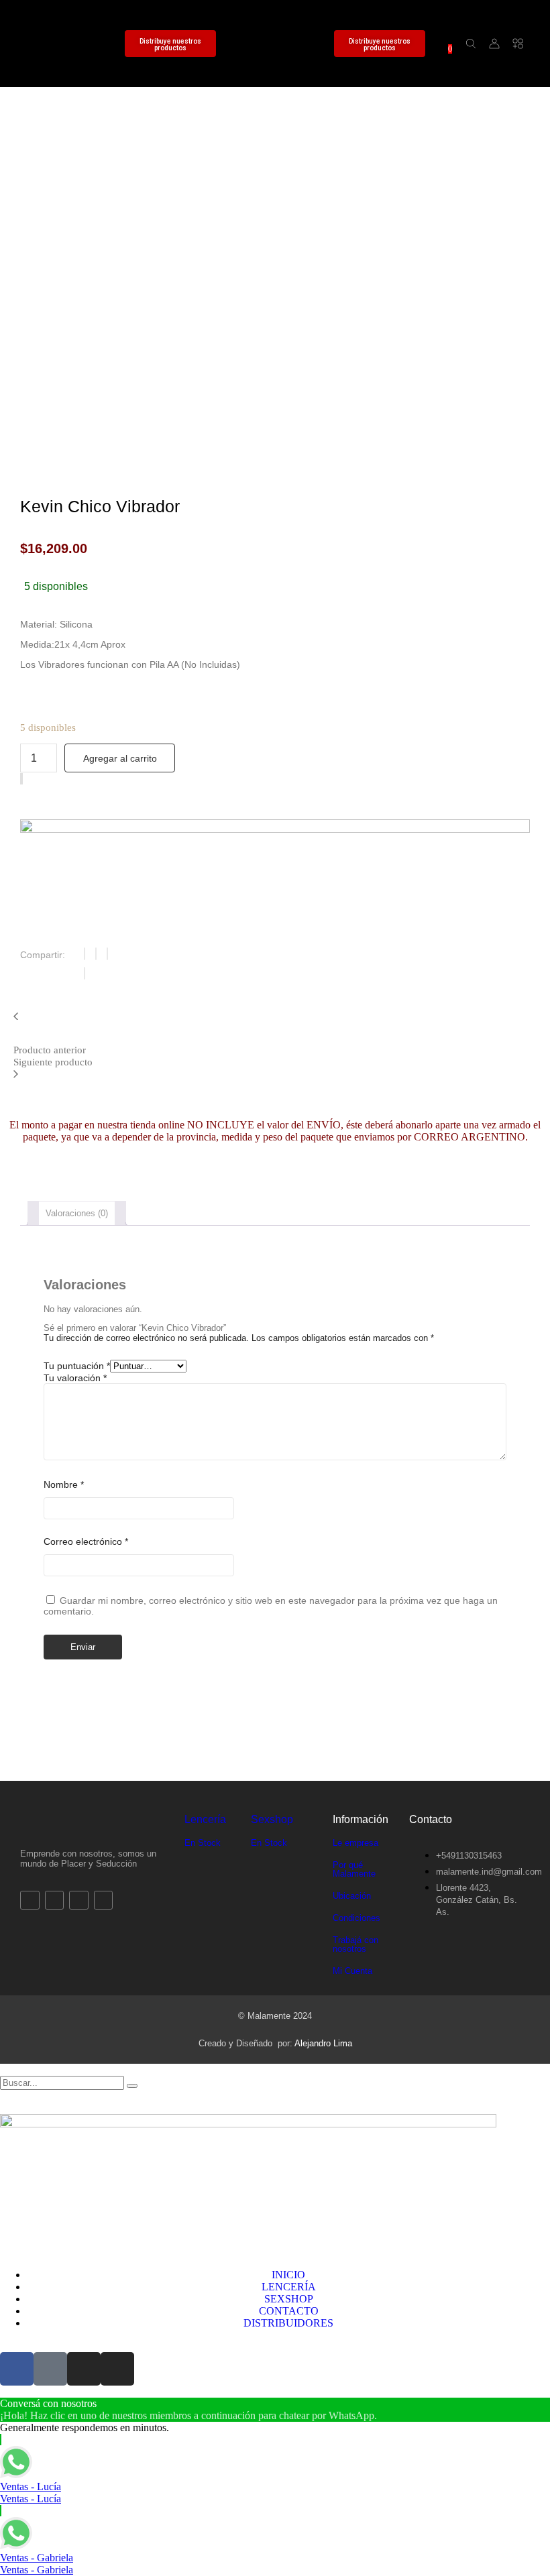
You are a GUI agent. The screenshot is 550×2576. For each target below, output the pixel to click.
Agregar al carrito (120, 758)
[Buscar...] (471, 44)
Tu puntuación (77, 1366)
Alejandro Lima (323, 2043)
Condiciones (356, 1918)
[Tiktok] (55, 32)
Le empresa (355, 1843)
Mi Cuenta (352, 1971)
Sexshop (272, 1819)
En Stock (203, 1843)
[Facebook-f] (32, 32)
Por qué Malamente (354, 1869)
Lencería (205, 1819)
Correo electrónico (86, 1541)
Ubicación (352, 1896)
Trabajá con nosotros (355, 1944)
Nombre (64, 1484)
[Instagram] (79, 32)
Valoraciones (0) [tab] (77, 1213)
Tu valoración (75, 1378)
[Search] (132, 2086)
